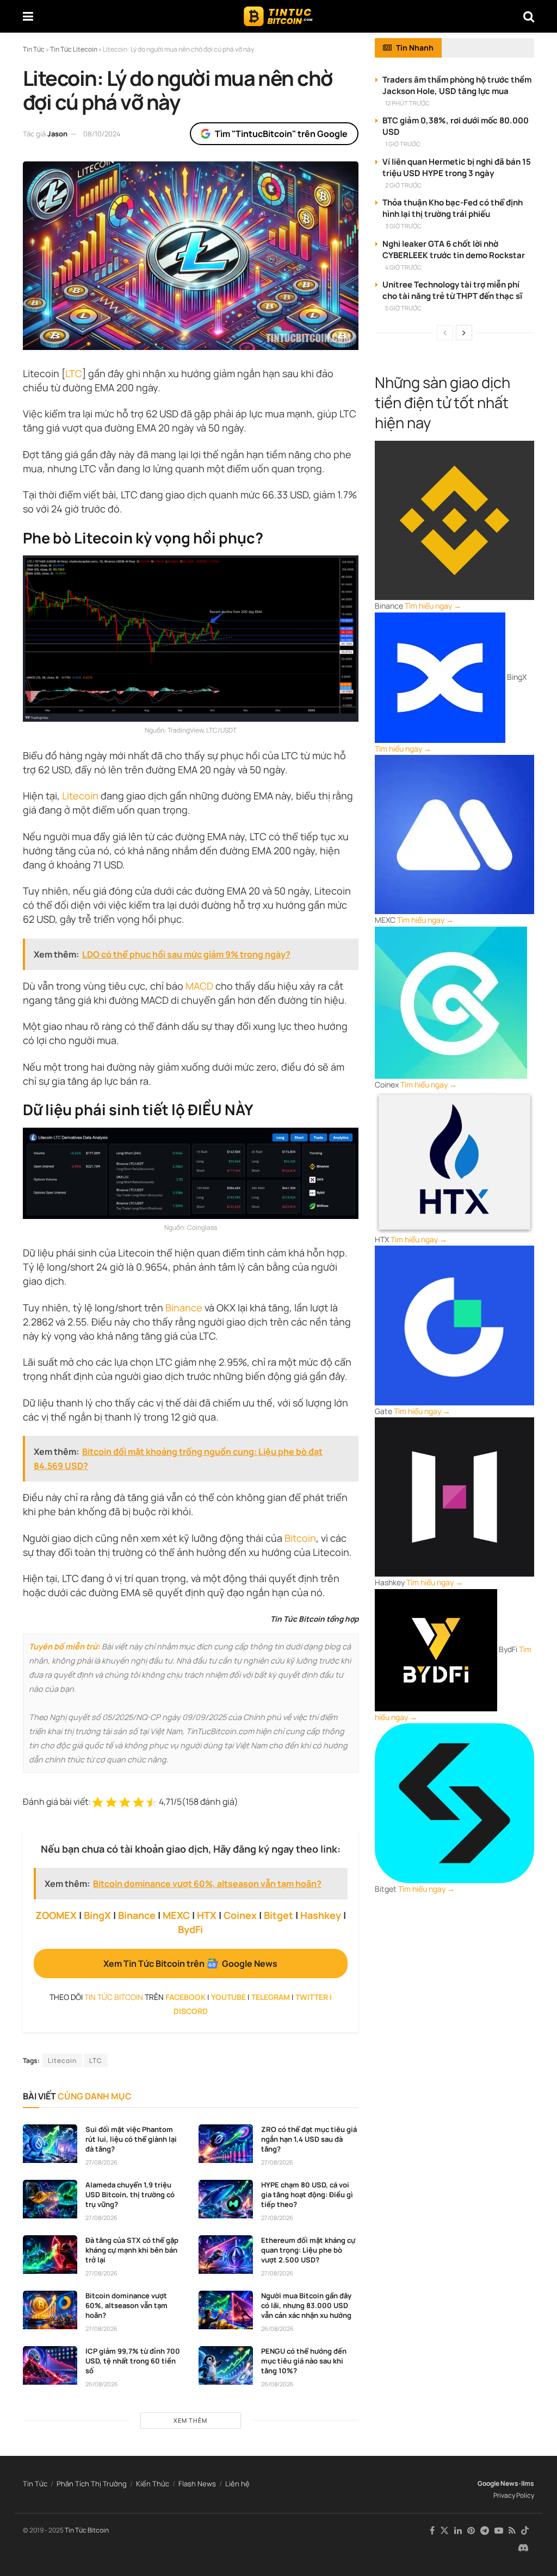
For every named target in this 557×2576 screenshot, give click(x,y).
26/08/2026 (277, 2328)
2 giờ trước (403, 185)
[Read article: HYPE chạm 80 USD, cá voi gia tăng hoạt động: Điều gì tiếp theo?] (226, 2199)
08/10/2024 (102, 134)
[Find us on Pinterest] (471, 2531)
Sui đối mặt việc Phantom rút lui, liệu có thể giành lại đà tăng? (131, 2139)
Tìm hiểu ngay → (433, 606)
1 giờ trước (403, 144)
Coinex (240, 1915)
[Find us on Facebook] (432, 2531)
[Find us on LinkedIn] (458, 2531)
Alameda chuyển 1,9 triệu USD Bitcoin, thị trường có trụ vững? (130, 2194)
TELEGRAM (271, 1997)
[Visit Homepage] (278, 16)
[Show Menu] (28, 16)
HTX (207, 1915)
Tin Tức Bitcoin (87, 2530)
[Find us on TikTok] (525, 2531)
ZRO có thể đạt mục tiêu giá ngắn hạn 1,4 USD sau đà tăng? (309, 2139)
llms (528, 2483)
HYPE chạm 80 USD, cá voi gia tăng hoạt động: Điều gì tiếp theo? (307, 2194)
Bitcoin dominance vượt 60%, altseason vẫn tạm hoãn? (126, 2305)
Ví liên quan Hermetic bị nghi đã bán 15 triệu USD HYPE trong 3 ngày (457, 167)
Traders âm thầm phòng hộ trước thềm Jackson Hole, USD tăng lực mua (457, 85)
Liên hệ (237, 2484)
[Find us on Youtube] (499, 2531)
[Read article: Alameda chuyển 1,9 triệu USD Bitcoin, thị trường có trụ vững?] (50, 2199)
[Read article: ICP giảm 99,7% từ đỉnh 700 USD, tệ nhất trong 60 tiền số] (50, 2366)
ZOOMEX (56, 1915)
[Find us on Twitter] (444, 2531)
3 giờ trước (403, 226)
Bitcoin (300, 1538)
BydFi (190, 1929)
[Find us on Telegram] (485, 2531)
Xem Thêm (190, 2420)
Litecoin (80, 796)
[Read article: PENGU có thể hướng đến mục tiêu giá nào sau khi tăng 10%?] (226, 2366)
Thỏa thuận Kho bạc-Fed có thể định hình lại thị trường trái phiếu (453, 208)
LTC (74, 373)
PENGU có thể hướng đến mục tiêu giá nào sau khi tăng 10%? (304, 2361)
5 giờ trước (403, 308)
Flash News (197, 2484)
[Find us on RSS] (512, 2531)
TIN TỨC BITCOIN (114, 1997)
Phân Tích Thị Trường (92, 2484)
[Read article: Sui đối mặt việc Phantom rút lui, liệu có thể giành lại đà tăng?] (50, 2144)
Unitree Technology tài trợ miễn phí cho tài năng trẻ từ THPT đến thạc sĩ (452, 290)
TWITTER (312, 1997)
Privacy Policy (514, 2495)
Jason (57, 134)
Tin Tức (35, 2484)
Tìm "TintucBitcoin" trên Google (281, 134)
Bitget (278, 1915)
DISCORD (191, 2011)
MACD (199, 986)
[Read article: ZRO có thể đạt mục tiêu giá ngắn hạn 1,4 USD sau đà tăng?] (226, 2144)
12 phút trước (407, 103)
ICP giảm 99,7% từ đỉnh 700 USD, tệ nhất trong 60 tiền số (133, 2361)
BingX (97, 1915)
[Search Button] (529, 16)
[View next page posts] (464, 333)
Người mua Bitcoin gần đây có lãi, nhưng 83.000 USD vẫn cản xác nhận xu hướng (306, 2305)
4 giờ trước (403, 267)
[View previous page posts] (445, 333)
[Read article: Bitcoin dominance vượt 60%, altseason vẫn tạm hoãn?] (50, 2310)
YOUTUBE (228, 1997)
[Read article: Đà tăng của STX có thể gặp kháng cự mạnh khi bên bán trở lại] (50, 2255)
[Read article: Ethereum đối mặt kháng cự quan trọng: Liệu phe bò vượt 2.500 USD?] (226, 2255)
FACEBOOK (185, 1997)
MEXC (176, 1915)
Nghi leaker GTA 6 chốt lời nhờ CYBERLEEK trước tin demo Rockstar (454, 249)
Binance (184, 1308)
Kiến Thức (153, 2484)
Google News (498, 2483)
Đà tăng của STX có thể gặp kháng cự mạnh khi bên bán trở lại (132, 2250)
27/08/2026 (101, 2162)
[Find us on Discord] (523, 2548)
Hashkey (321, 1915)
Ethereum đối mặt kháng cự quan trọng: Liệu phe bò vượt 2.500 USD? (308, 2250)
